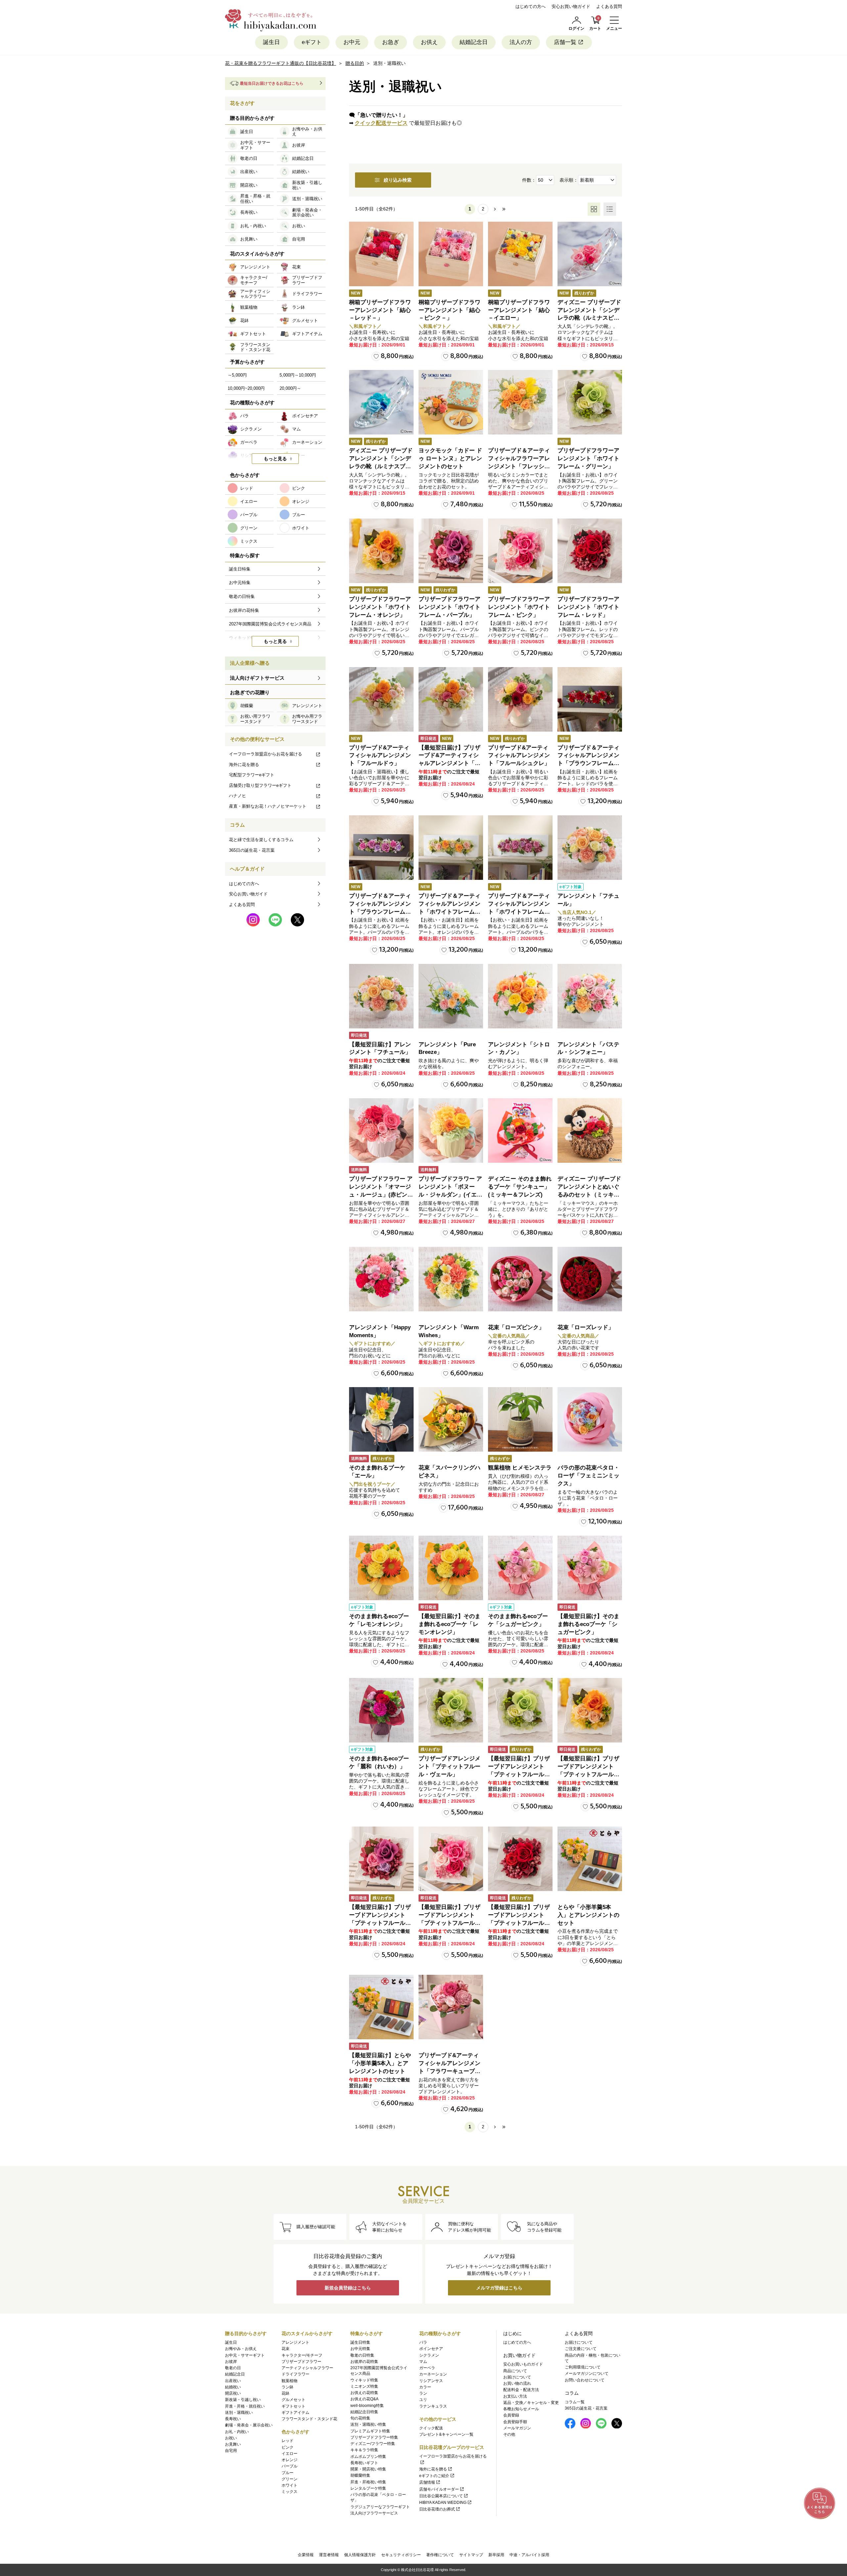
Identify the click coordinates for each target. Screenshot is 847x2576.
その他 (509, 2434)
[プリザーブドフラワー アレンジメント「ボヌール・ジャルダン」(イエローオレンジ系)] (451, 1130)
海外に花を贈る (244, 765)
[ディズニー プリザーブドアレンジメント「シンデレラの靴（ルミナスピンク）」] (590, 254)
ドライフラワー (295, 2374)
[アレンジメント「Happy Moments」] (381, 1279)
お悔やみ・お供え (241, 2349)
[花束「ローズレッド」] (590, 1279)
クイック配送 (431, 2428)
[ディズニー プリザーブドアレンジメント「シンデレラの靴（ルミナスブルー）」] (381, 402)
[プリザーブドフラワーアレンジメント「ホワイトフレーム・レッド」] (590, 551)
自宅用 (231, 2451)
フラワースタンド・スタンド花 (309, 2419)
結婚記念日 (474, 42)
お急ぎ (391, 42)
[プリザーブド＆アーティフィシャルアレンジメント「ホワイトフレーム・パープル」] (520, 848)
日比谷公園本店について (441, 2496)
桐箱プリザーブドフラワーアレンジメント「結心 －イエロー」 (519, 310)
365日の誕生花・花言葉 (252, 850)
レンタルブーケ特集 (368, 2488)
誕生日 (271, 42)
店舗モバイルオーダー (439, 2489)
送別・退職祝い (239, 2413)
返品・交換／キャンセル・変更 (531, 2403)
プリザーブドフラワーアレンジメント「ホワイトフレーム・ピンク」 (519, 607)
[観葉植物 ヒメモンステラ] (520, 1419)
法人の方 (521, 42)
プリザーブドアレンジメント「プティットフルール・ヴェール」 (449, 1766)
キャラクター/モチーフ (302, 2355)
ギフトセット (293, 2406)
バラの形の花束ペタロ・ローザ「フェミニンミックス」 (588, 1476)
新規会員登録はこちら (348, 2288)
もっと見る (275, 459)
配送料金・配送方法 (521, 2390)
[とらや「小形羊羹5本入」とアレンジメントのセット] (590, 1859)
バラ (423, 2342)
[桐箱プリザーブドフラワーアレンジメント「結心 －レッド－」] (381, 254)
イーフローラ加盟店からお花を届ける (266, 754)
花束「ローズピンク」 (516, 1327)
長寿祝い (233, 2419)
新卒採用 (496, 2555)
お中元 (352, 42)
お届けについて (517, 2377)
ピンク (288, 2447)
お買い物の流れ (517, 2383)
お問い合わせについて (585, 2380)
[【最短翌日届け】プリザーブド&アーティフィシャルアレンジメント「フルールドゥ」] (451, 699)
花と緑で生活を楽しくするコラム (261, 840)
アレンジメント (295, 2342)
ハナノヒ (238, 796)
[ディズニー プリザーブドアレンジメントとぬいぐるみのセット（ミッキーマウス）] (590, 1130)
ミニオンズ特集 (364, 2386)
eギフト (312, 42)
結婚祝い (233, 2387)
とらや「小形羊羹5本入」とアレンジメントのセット (588, 1915)
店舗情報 (427, 2482)
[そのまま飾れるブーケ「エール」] (381, 1419)
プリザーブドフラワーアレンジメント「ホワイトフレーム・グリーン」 (588, 458)
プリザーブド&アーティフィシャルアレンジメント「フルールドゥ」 (380, 756)
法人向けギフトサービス (257, 678)
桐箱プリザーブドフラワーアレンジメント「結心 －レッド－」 (380, 310)
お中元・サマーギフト (245, 2355)
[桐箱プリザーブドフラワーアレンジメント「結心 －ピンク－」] (451, 254)
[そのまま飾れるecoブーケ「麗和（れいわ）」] (381, 1710)
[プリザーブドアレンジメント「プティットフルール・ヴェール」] (451, 1710)
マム (423, 2362)
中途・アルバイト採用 (529, 2555)
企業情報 (306, 2555)
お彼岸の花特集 (364, 2362)
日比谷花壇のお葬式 (437, 2509)
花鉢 (286, 2393)
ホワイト (290, 2485)
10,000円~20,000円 (246, 388)
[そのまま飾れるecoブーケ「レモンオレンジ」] (381, 1568)
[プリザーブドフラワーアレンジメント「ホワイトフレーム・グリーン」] (590, 402)
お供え (429, 42)
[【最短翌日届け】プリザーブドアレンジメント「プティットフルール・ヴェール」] (520, 1710)
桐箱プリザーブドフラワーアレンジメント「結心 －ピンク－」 (449, 310)
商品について (515, 2371)
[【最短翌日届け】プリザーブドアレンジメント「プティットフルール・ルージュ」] (520, 1859)
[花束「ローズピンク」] (520, 1279)
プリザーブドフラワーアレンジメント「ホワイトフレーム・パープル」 (449, 607)
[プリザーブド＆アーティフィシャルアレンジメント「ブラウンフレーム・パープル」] (381, 848)
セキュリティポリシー (401, 2555)
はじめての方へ (531, 6)
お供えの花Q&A (364, 2399)
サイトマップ (471, 2555)
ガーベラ (427, 2368)
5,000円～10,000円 (298, 375)
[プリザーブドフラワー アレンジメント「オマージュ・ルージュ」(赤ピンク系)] (381, 1130)
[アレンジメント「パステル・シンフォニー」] (590, 996)
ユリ (423, 2400)
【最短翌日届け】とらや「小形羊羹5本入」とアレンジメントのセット (380, 2063)
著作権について (440, 2555)
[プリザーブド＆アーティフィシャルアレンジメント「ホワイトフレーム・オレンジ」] (451, 848)
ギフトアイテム (295, 2413)
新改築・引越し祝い (243, 2400)
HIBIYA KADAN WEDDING (443, 2503)
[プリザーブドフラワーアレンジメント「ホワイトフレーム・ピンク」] (520, 551)
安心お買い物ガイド (571, 6)
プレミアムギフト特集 (370, 2431)
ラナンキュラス (433, 2406)
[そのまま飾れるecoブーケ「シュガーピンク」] (520, 1568)
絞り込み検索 (398, 180)
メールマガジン (517, 2428)
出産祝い (233, 2381)
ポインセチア (431, 2349)
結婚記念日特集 (364, 2412)
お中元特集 (360, 2349)
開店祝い (233, 2393)
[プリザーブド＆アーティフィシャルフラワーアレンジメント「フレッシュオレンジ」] (520, 402)
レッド (288, 2441)
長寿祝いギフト (364, 2463)
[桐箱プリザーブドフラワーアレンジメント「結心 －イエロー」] (520, 254)
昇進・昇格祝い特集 (368, 2482)
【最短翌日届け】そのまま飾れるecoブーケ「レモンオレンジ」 (449, 1624)
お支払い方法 (515, 2396)
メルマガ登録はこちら (499, 2288)
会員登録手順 (515, 2422)
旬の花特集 (360, 2418)
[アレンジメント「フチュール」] (590, 848)
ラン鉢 (288, 2387)
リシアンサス (431, 2381)
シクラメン (429, 2355)
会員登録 (511, 2415)
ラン (423, 2393)
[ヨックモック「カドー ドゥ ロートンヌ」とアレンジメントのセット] (451, 402)
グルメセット (293, 2400)
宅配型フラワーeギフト (252, 775)
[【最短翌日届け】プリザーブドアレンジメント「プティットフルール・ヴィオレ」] (381, 1859)
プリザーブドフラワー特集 (374, 2437)
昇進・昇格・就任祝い (245, 2406)
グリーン (290, 2479)
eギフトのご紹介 (434, 2476)
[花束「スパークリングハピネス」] (451, 1419)
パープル (290, 2466)
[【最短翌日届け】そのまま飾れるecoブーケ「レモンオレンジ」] (451, 1568)
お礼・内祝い (237, 2432)
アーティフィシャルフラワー (307, 2368)
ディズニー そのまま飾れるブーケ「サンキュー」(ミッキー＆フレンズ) (520, 1187)
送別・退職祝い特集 (368, 2424)
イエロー (290, 2454)
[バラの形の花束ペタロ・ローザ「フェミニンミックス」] (590, 1419)
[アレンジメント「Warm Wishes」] (451, 1279)
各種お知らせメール (521, 2409)
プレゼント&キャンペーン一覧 (446, 2434)
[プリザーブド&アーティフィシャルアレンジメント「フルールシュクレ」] (520, 699)
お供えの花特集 (364, 2393)
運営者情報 (329, 2555)
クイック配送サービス (381, 123)
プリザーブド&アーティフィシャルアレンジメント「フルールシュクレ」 (519, 756)
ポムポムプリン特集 (368, 2457)
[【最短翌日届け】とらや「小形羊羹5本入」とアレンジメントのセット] (381, 2007)
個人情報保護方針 (360, 2555)
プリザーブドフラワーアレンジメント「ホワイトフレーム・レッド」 (588, 607)
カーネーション (433, 2374)
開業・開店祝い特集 (368, 2469)
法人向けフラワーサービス (374, 2513)
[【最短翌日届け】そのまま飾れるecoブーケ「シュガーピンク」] (590, 1568)
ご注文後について (581, 2349)
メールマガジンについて (587, 2373)
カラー (425, 2387)
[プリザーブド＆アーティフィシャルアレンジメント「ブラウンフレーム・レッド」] (590, 699)
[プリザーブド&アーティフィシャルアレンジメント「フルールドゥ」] (381, 699)
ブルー (288, 2473)
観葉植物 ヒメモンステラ (520, 1468)
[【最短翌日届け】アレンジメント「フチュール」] (381, 996)
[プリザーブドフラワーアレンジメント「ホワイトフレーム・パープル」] (451, 551)
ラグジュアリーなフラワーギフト (380, 2507)
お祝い (231, 2438)
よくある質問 (609, 6)
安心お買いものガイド (523, 2364)
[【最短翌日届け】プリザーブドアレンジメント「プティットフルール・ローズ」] (451, 1859)
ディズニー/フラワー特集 (373, 2444)
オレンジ (290, 2460)
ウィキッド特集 (364, 2380)
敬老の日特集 (362, 2355)
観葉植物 (290, 2381)
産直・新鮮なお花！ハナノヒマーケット (268, 806)
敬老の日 (233, 2368)
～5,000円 (237, 375)
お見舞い (233, 2444)
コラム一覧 (575, 2402)
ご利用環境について (583, 2367)
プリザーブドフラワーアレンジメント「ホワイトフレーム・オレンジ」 (380, 607)
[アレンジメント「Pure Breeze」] (451, 996)
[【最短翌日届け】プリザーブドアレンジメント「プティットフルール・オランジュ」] (590, 1710)
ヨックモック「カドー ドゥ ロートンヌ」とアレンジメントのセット (450, 458)
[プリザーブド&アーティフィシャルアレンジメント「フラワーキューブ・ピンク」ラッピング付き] (451, 2007)
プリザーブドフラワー (301, 2362)
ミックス (290, 2492)
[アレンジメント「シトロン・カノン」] (520, 996)
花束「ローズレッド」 (586, 1327)
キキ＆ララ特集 (364, 2450)
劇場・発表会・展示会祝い (249, 2425)
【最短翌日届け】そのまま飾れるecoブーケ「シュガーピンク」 (588, 1624)
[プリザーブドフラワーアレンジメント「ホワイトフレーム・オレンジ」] (381, 551)
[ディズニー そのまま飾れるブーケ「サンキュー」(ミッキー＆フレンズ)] (520, 1130)
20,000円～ (290, 388)
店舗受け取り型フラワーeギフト (260, 785)
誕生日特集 (360, 2342)
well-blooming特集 (367, 2406)
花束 (286, 2349)
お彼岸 (231, 2362)
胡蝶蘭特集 (360, 2475)
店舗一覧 (565, 42)
